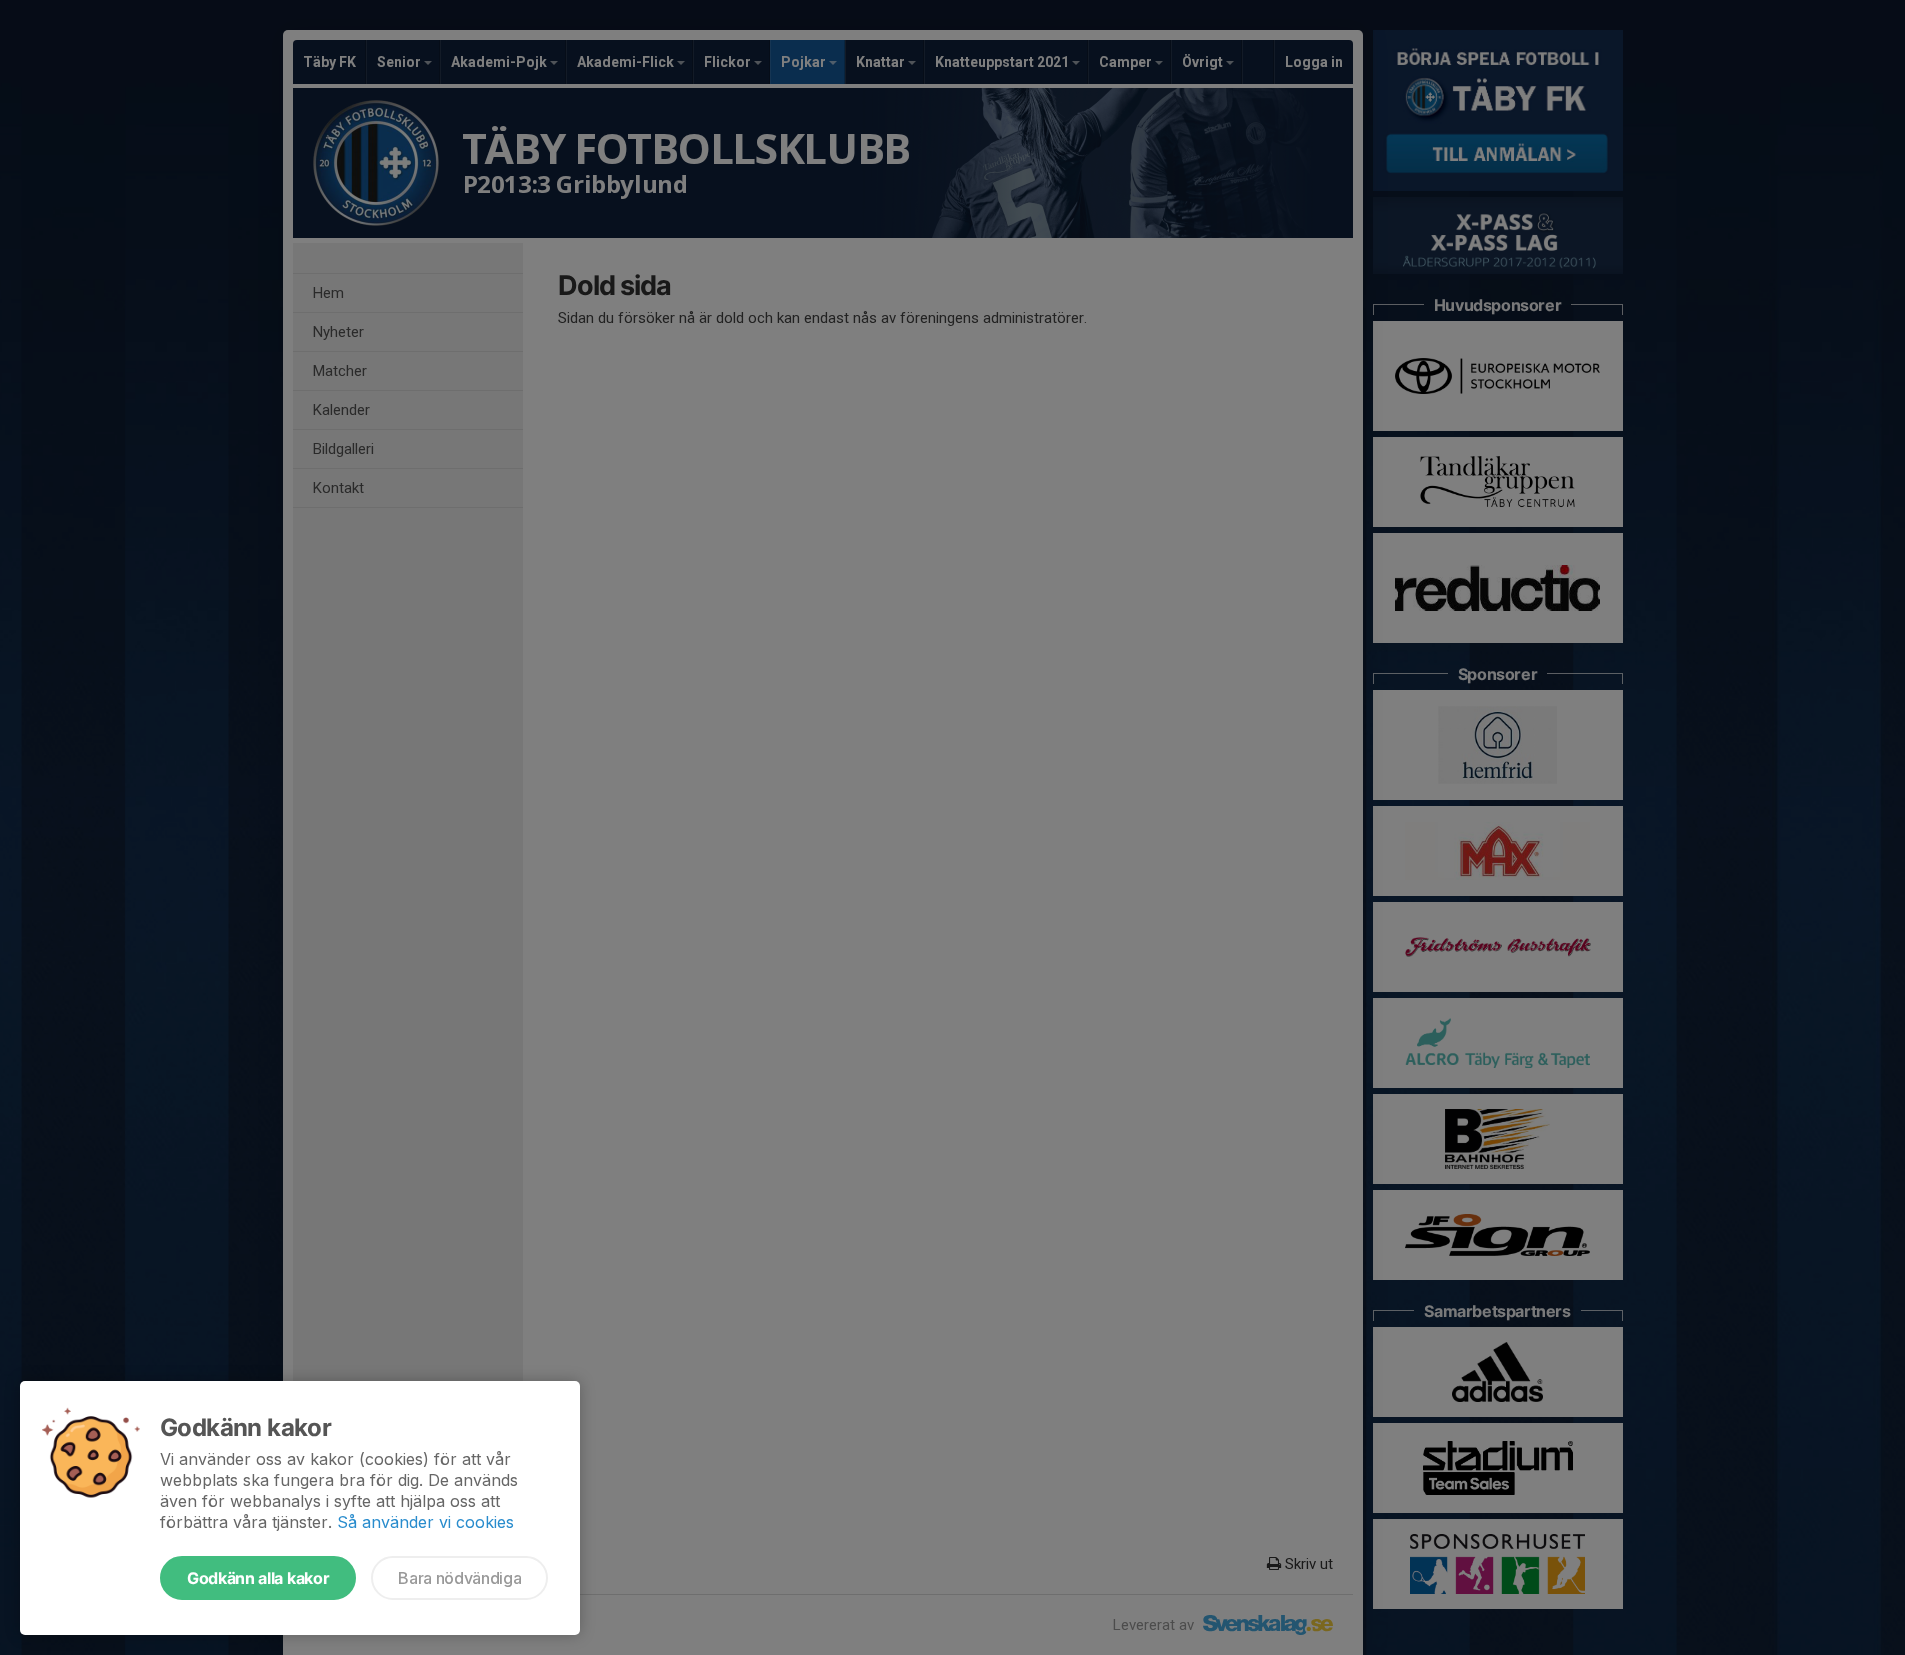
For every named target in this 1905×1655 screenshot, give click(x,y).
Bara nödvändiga (459, 1578)
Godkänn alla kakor (258, 1578)
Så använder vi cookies (425, 1522)
